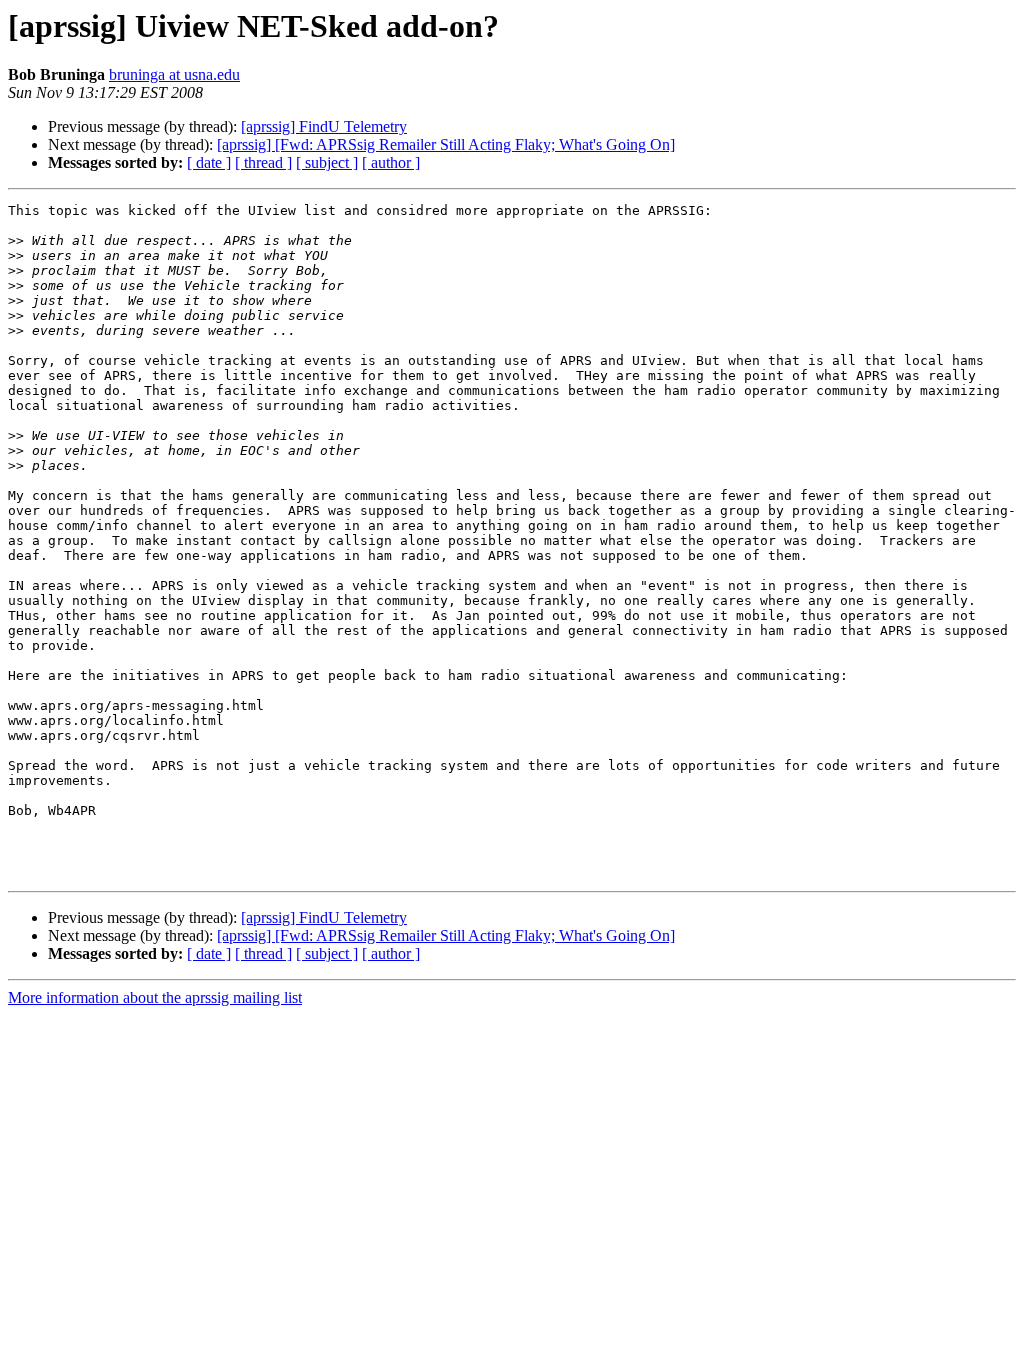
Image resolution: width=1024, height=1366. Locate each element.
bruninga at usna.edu (174, 74)
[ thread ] (263, 162)
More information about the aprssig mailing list (155, 997)
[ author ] (391, 162)
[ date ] (209, 162)
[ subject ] (327, 162)
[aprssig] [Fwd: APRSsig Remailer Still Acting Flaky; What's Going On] (446, 144)
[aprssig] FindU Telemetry (324, 126)
